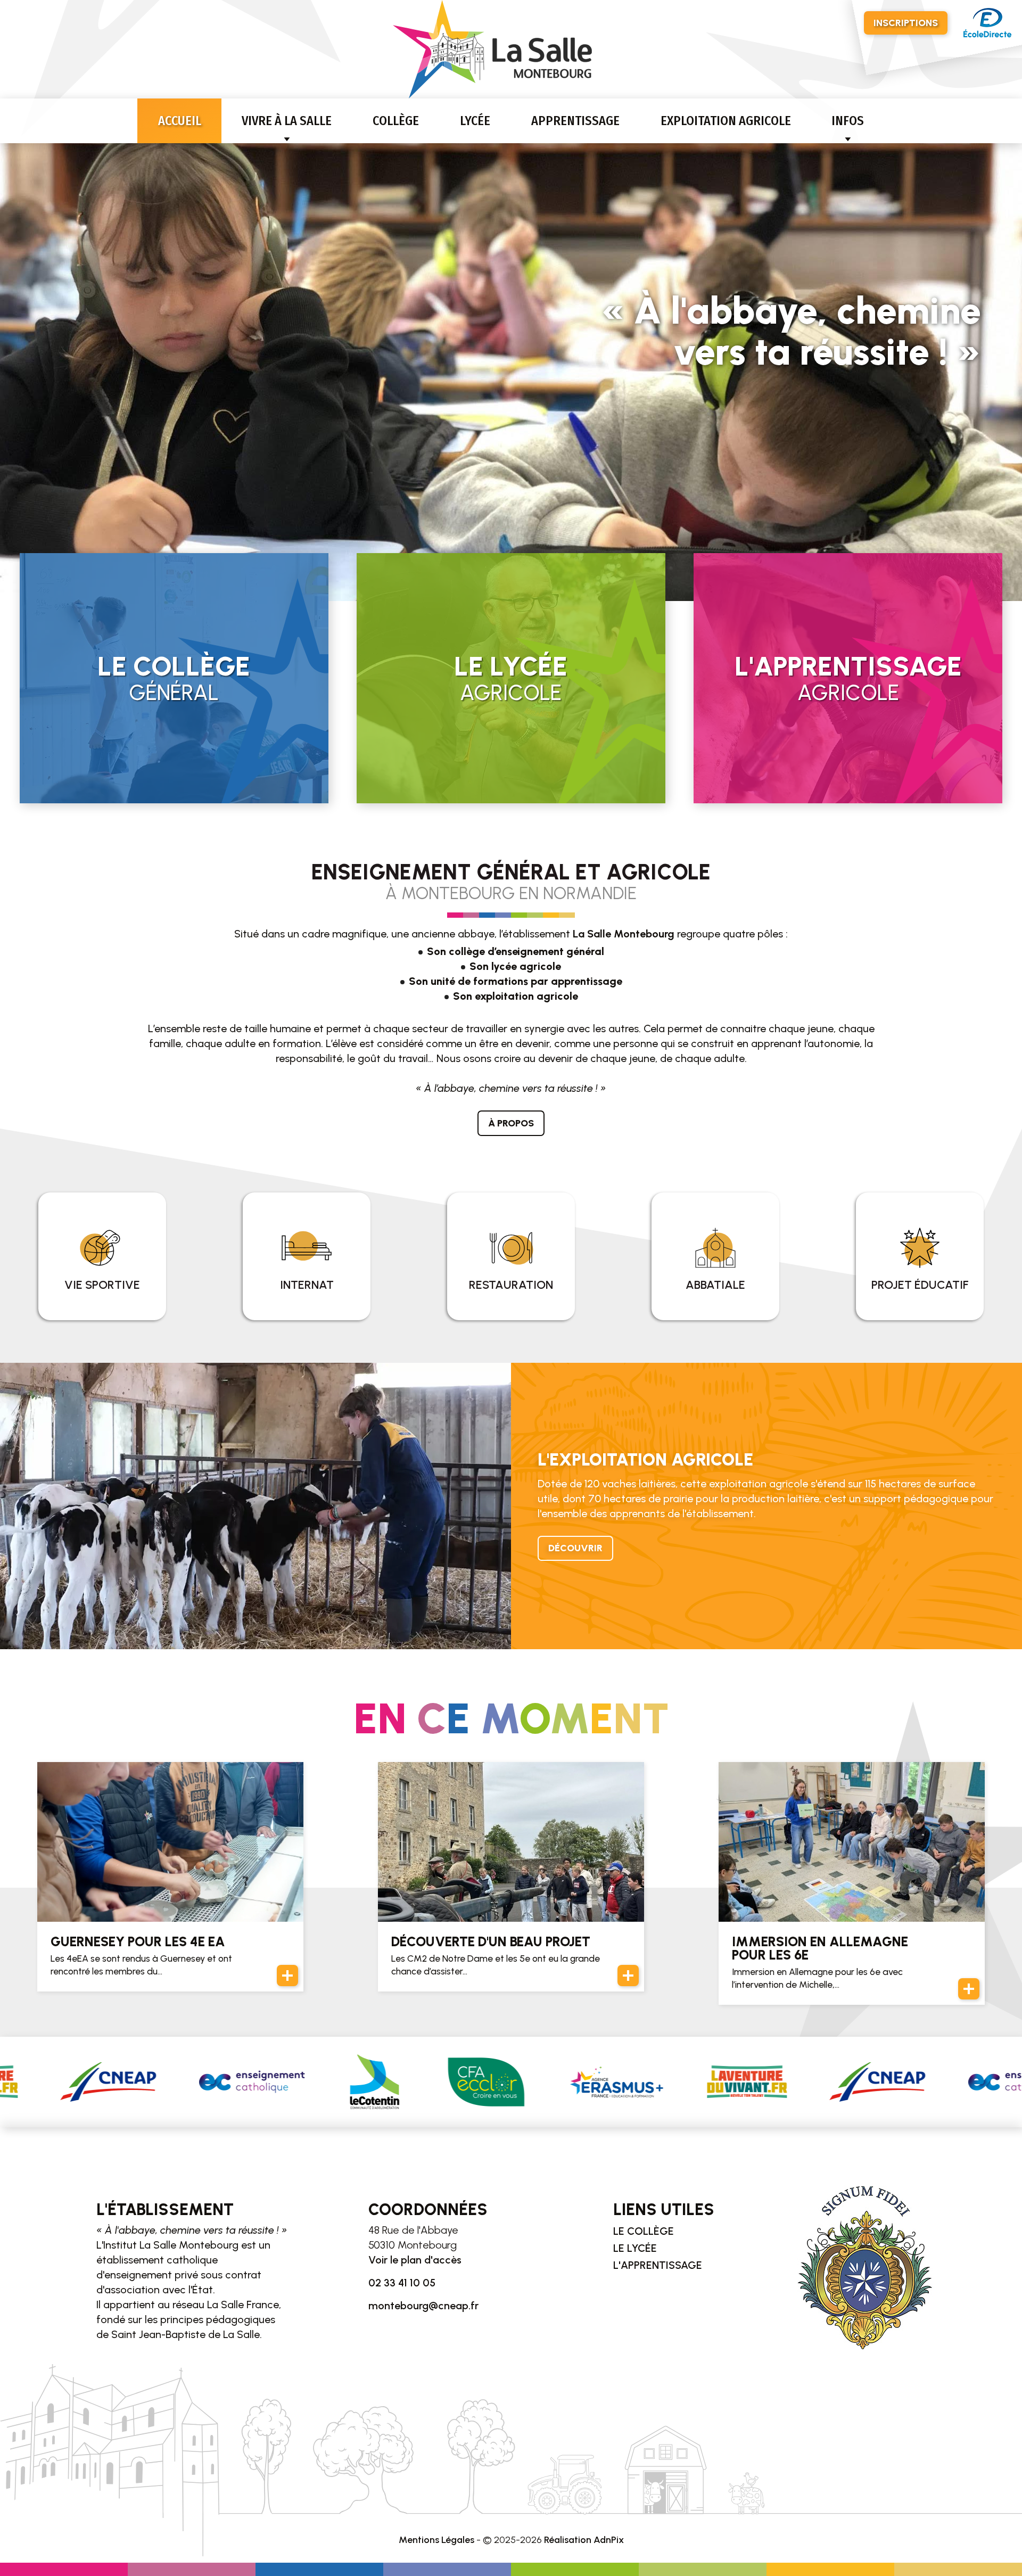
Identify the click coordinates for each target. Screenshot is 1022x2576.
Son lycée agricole (515, 966)
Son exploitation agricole (516, 996)
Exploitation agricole (726, 121)
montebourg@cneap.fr (423, 2306)
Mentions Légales (436, 2540)
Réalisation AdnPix (584, 2540)
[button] (13, 368)
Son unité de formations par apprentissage (516, 981)
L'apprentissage (658, 2265)
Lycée (475, 121)
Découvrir (575, 1548)
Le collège (644, 2231)
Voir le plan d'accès (415, 2260)
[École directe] (987, 23)
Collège (396, 121)
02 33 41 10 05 (402, 2283)
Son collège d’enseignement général (516, 951)
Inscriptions (906, 23)
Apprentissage (575, 121)
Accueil (180, 121)
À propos (511, 1123)
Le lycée (635, 2248)
